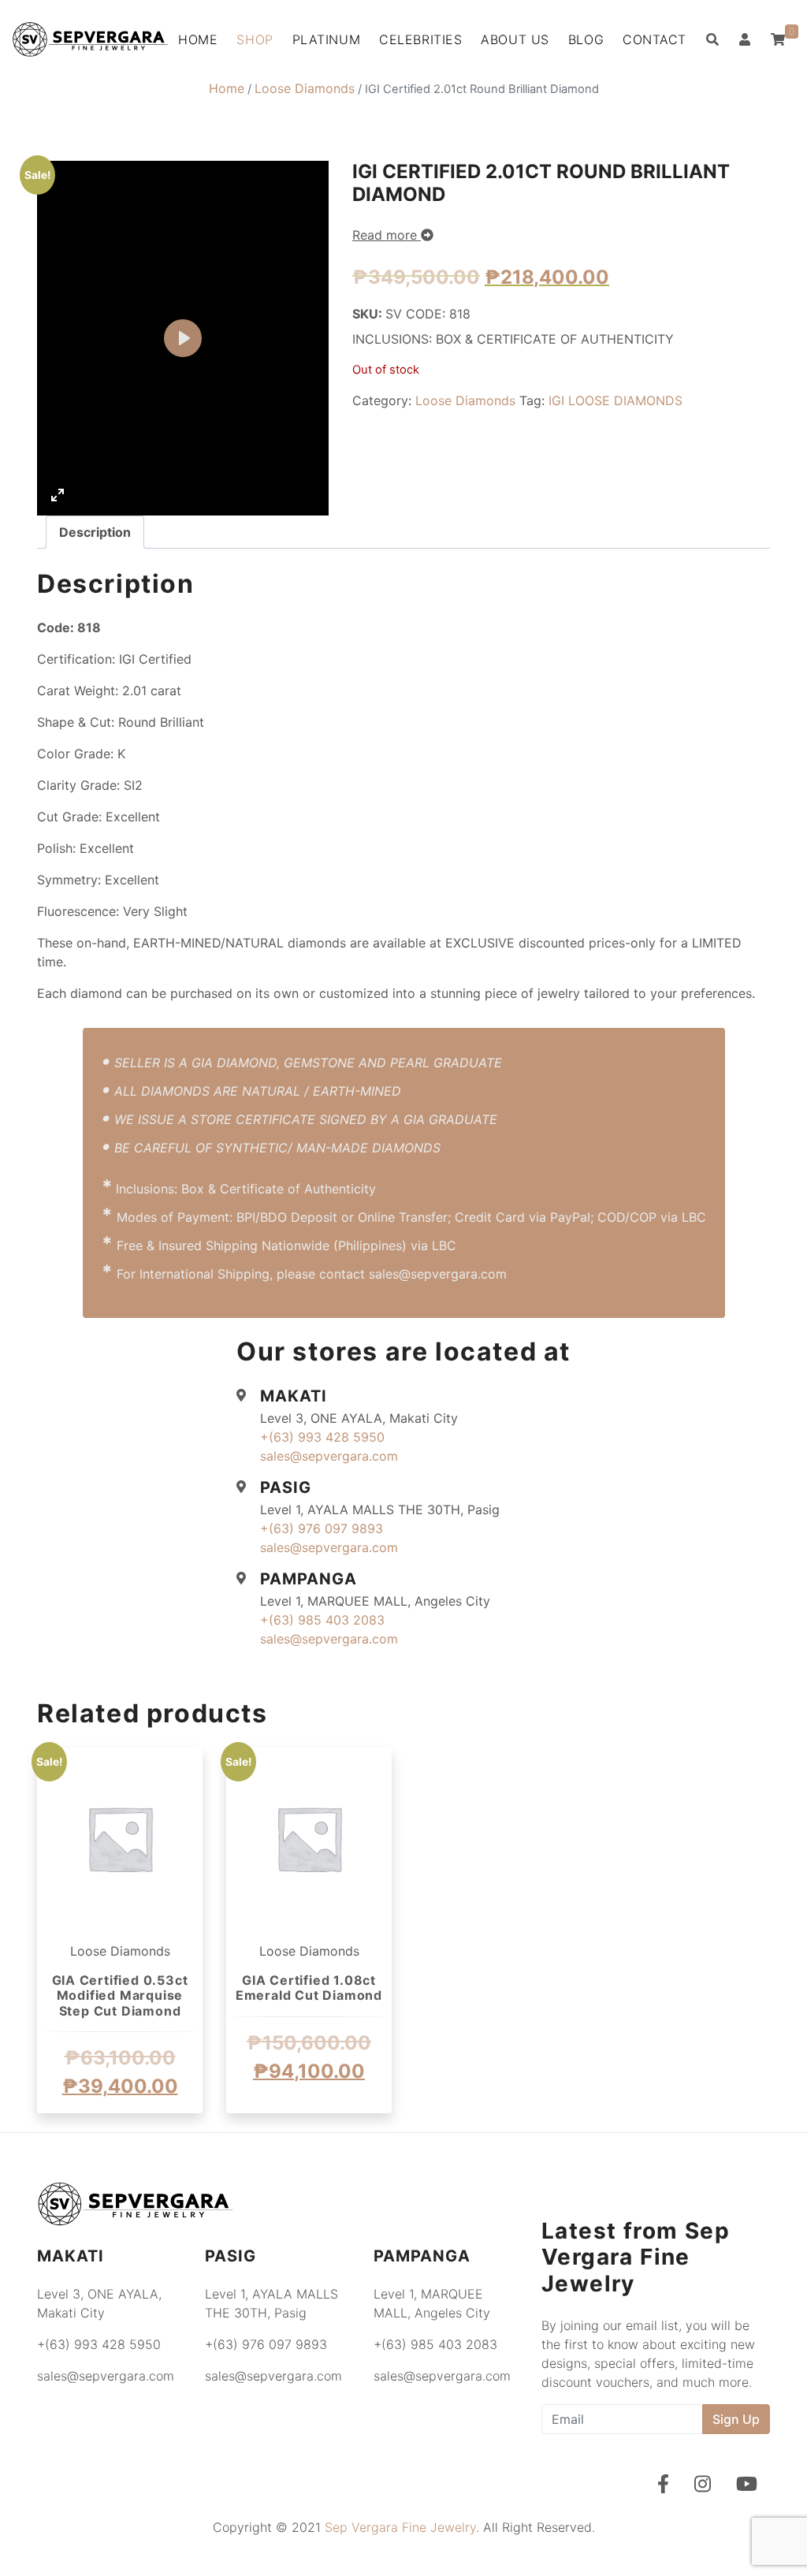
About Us (515, 39)
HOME (198, 39)
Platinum (326, 39)
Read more (387, 235)
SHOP (255, 39)
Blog (586, 39)
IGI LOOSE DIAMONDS (615, 400)
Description (95, 532)
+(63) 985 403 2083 (322, 1620)
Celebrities (420, 39)
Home (227, 88)
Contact (655, 39)
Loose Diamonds (305, 88)
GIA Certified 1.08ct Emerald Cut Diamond (309, 1988)
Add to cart (120, 2132)
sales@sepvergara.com (329, 1456)
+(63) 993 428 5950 (322, 1437)
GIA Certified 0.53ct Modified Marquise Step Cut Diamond (120, 1995)
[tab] (95, 532)
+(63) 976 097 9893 (322, 1528)
